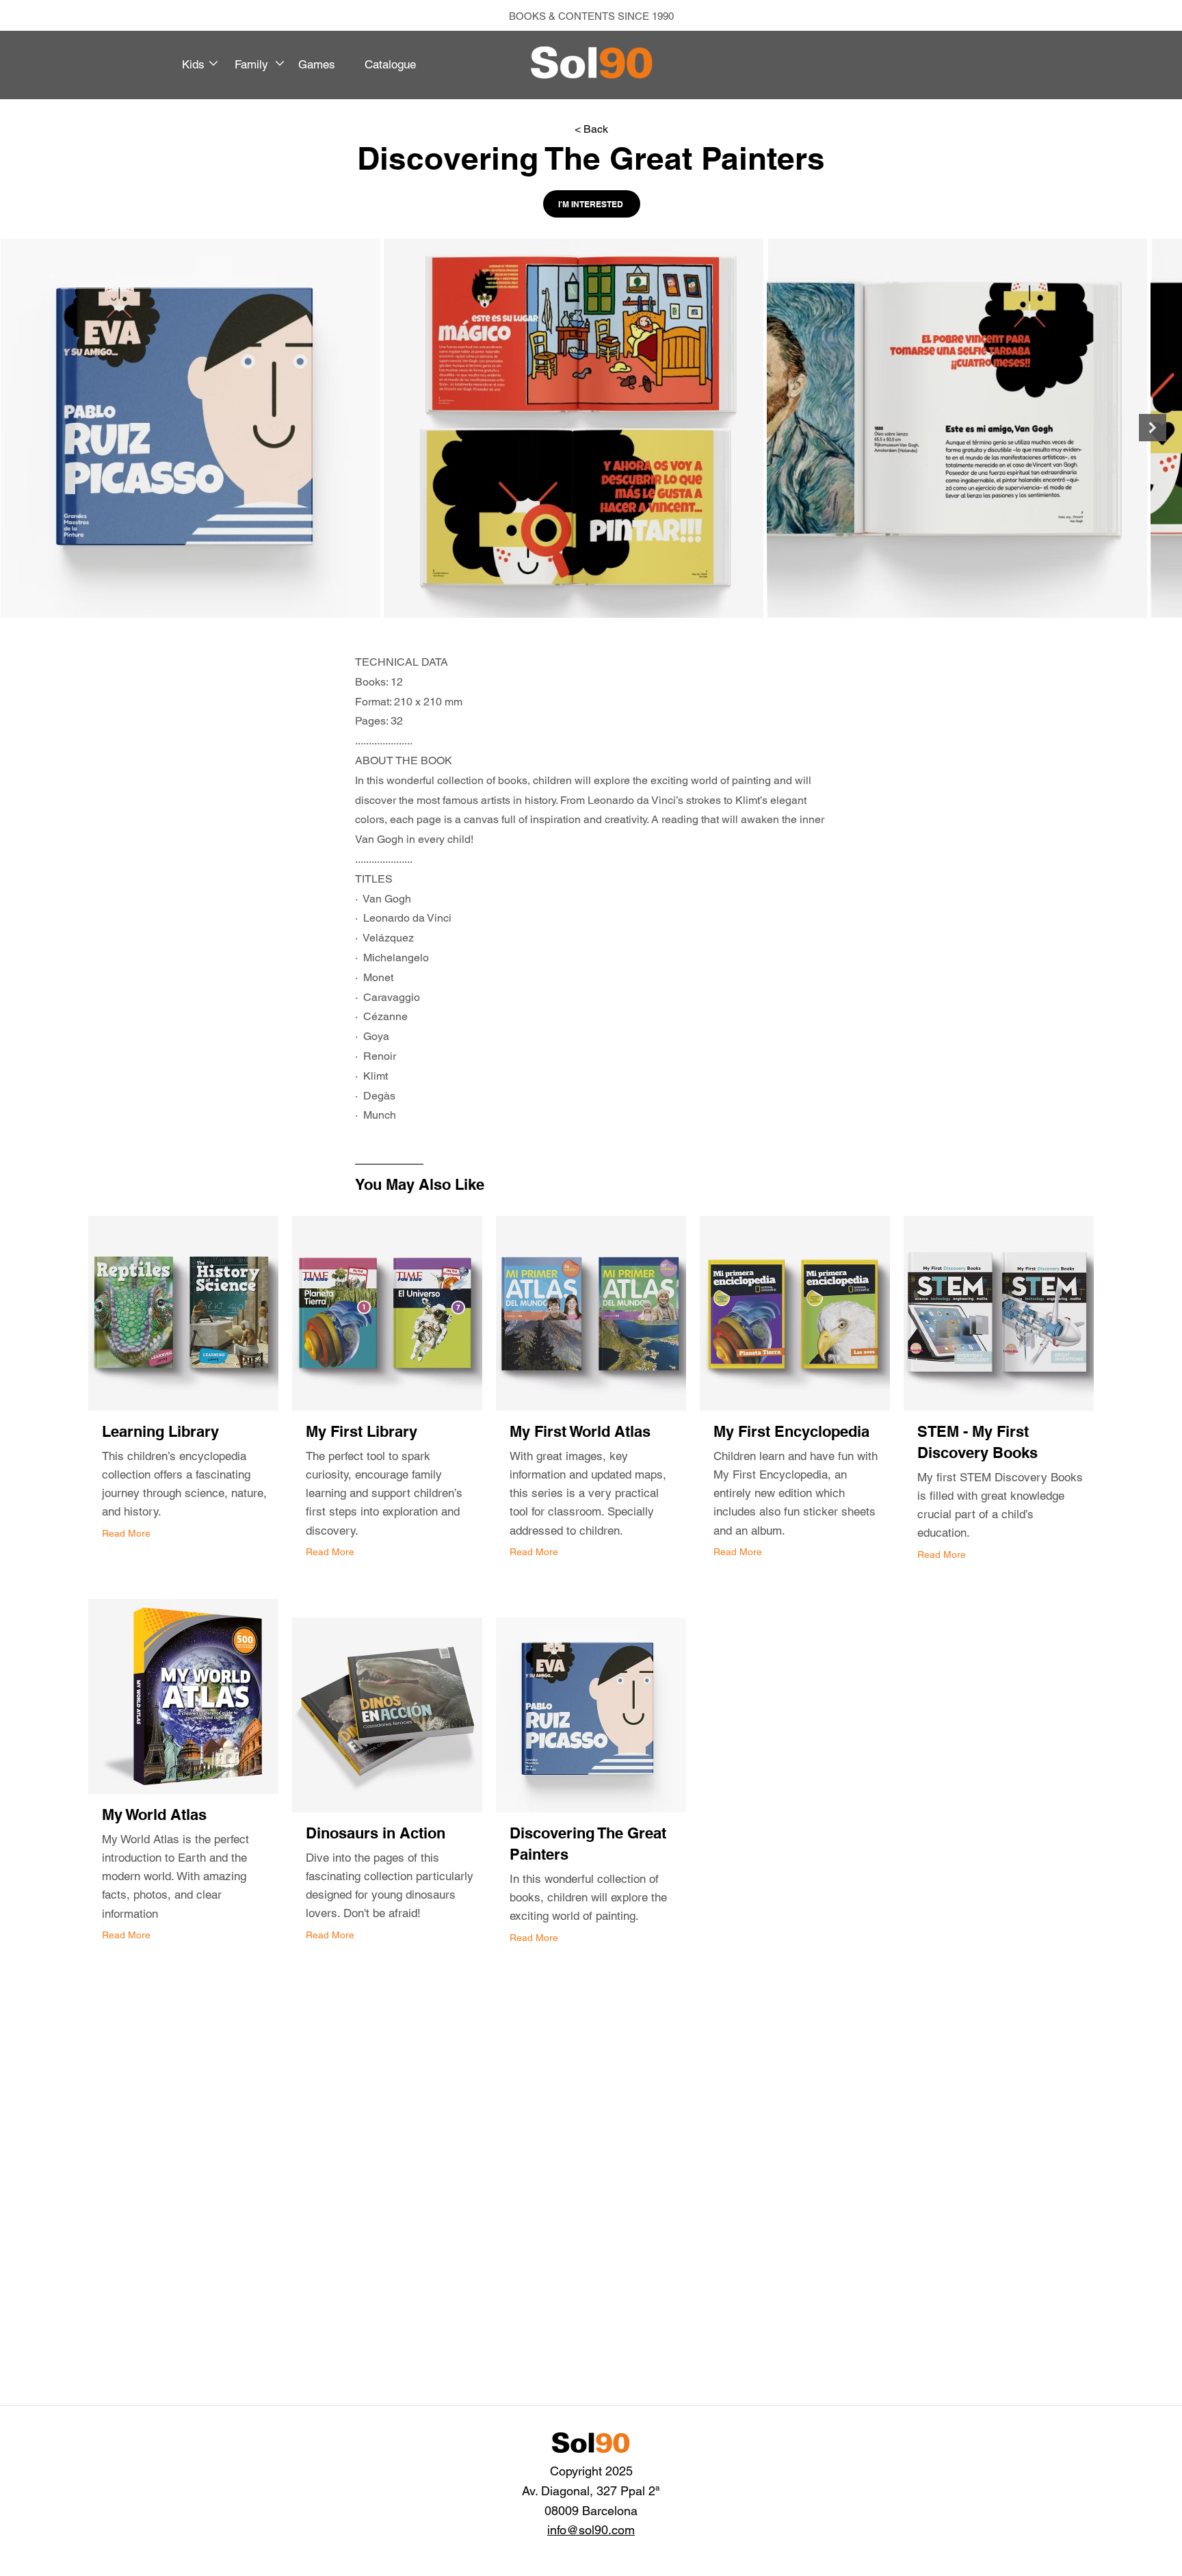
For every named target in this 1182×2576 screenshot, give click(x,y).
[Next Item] (1153, 428)
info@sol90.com (591, 2530)
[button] (205, 64)
